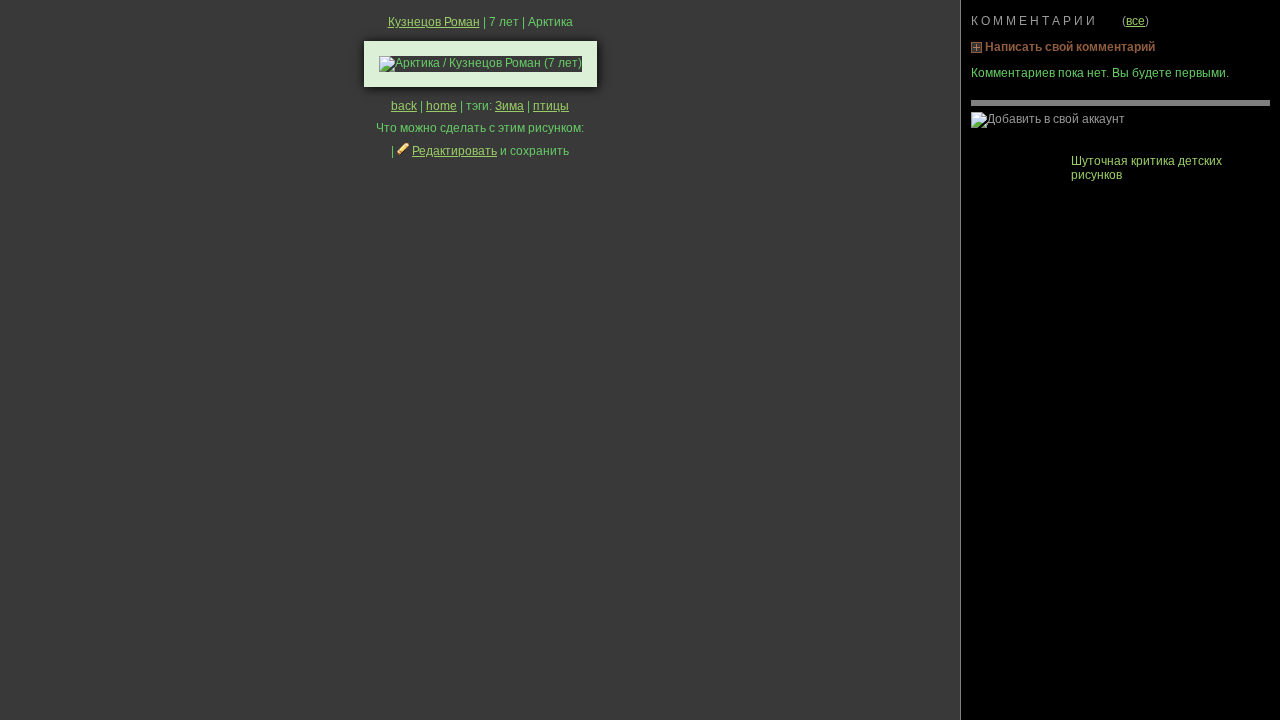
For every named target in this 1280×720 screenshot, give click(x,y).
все (1135, 21)
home (441, 106)
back (404, 106)
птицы (551, 106)
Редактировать (454, 151)
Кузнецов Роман (434, 22)
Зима (509, 106)
